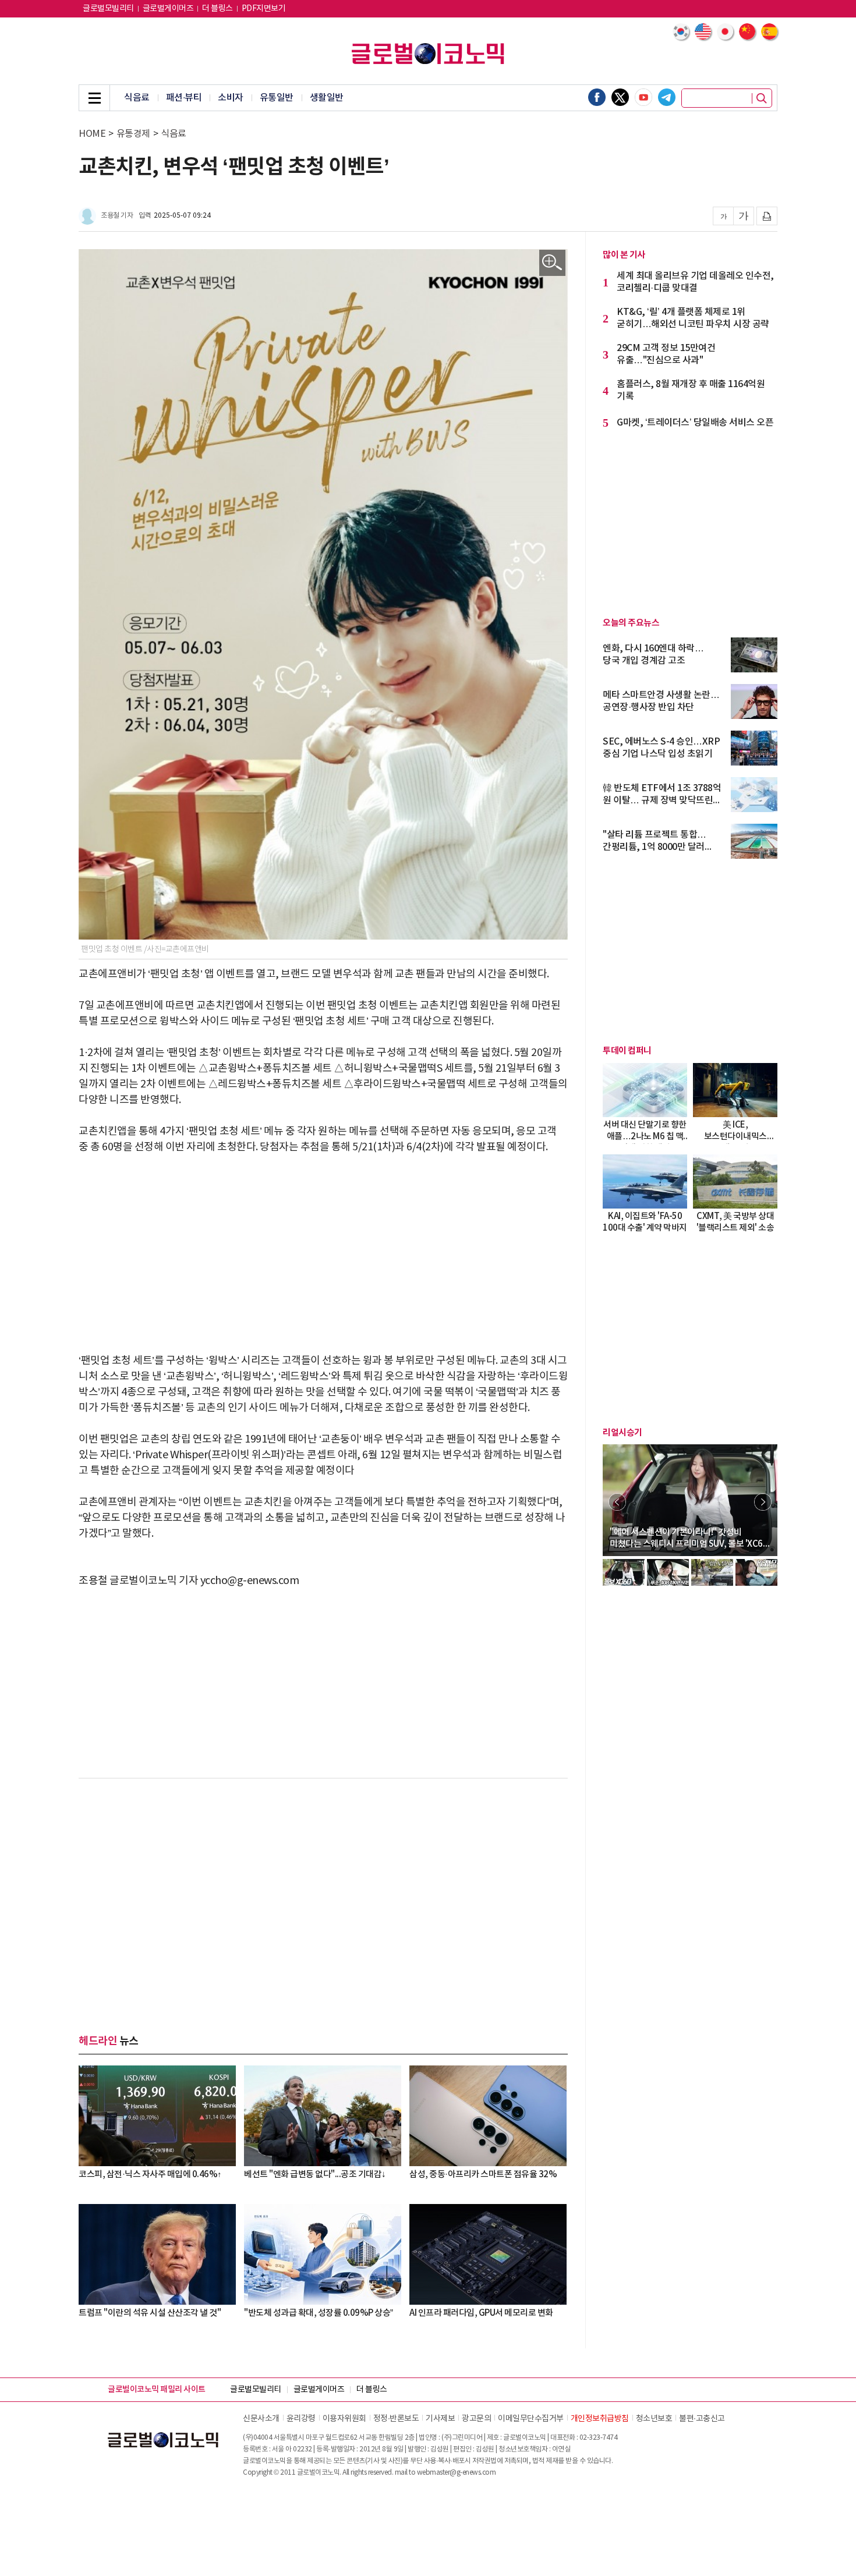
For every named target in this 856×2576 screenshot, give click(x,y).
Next (763, 1502)
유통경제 (133, 134)
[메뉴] (94, 98)
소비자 (231, 98)
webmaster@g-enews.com (457, 2473)
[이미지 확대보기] (552, 263)
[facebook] (597, 97)
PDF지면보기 (264, 9)
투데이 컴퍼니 (627, 1051)
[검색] (762, 98)
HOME (92, 134)
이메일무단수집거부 (531, 2419)
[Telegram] (667, 97)
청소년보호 (654, 2419)
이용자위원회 (344, 2419)
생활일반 (327, 98)
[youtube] (643, 97)
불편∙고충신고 (702, 2419)
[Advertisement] (323, 1254)
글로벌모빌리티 (108, 9)
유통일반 (277, 98)
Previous (617, 1502)
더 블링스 (217, 9)
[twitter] (620, 97)
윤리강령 (301, 2419)
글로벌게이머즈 (168, 9)
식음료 (137, 98)
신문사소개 (261, 2419)
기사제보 (440, 2419)
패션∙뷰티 (184, 98)
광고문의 (476, 2419)
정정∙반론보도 (396, 2419)
